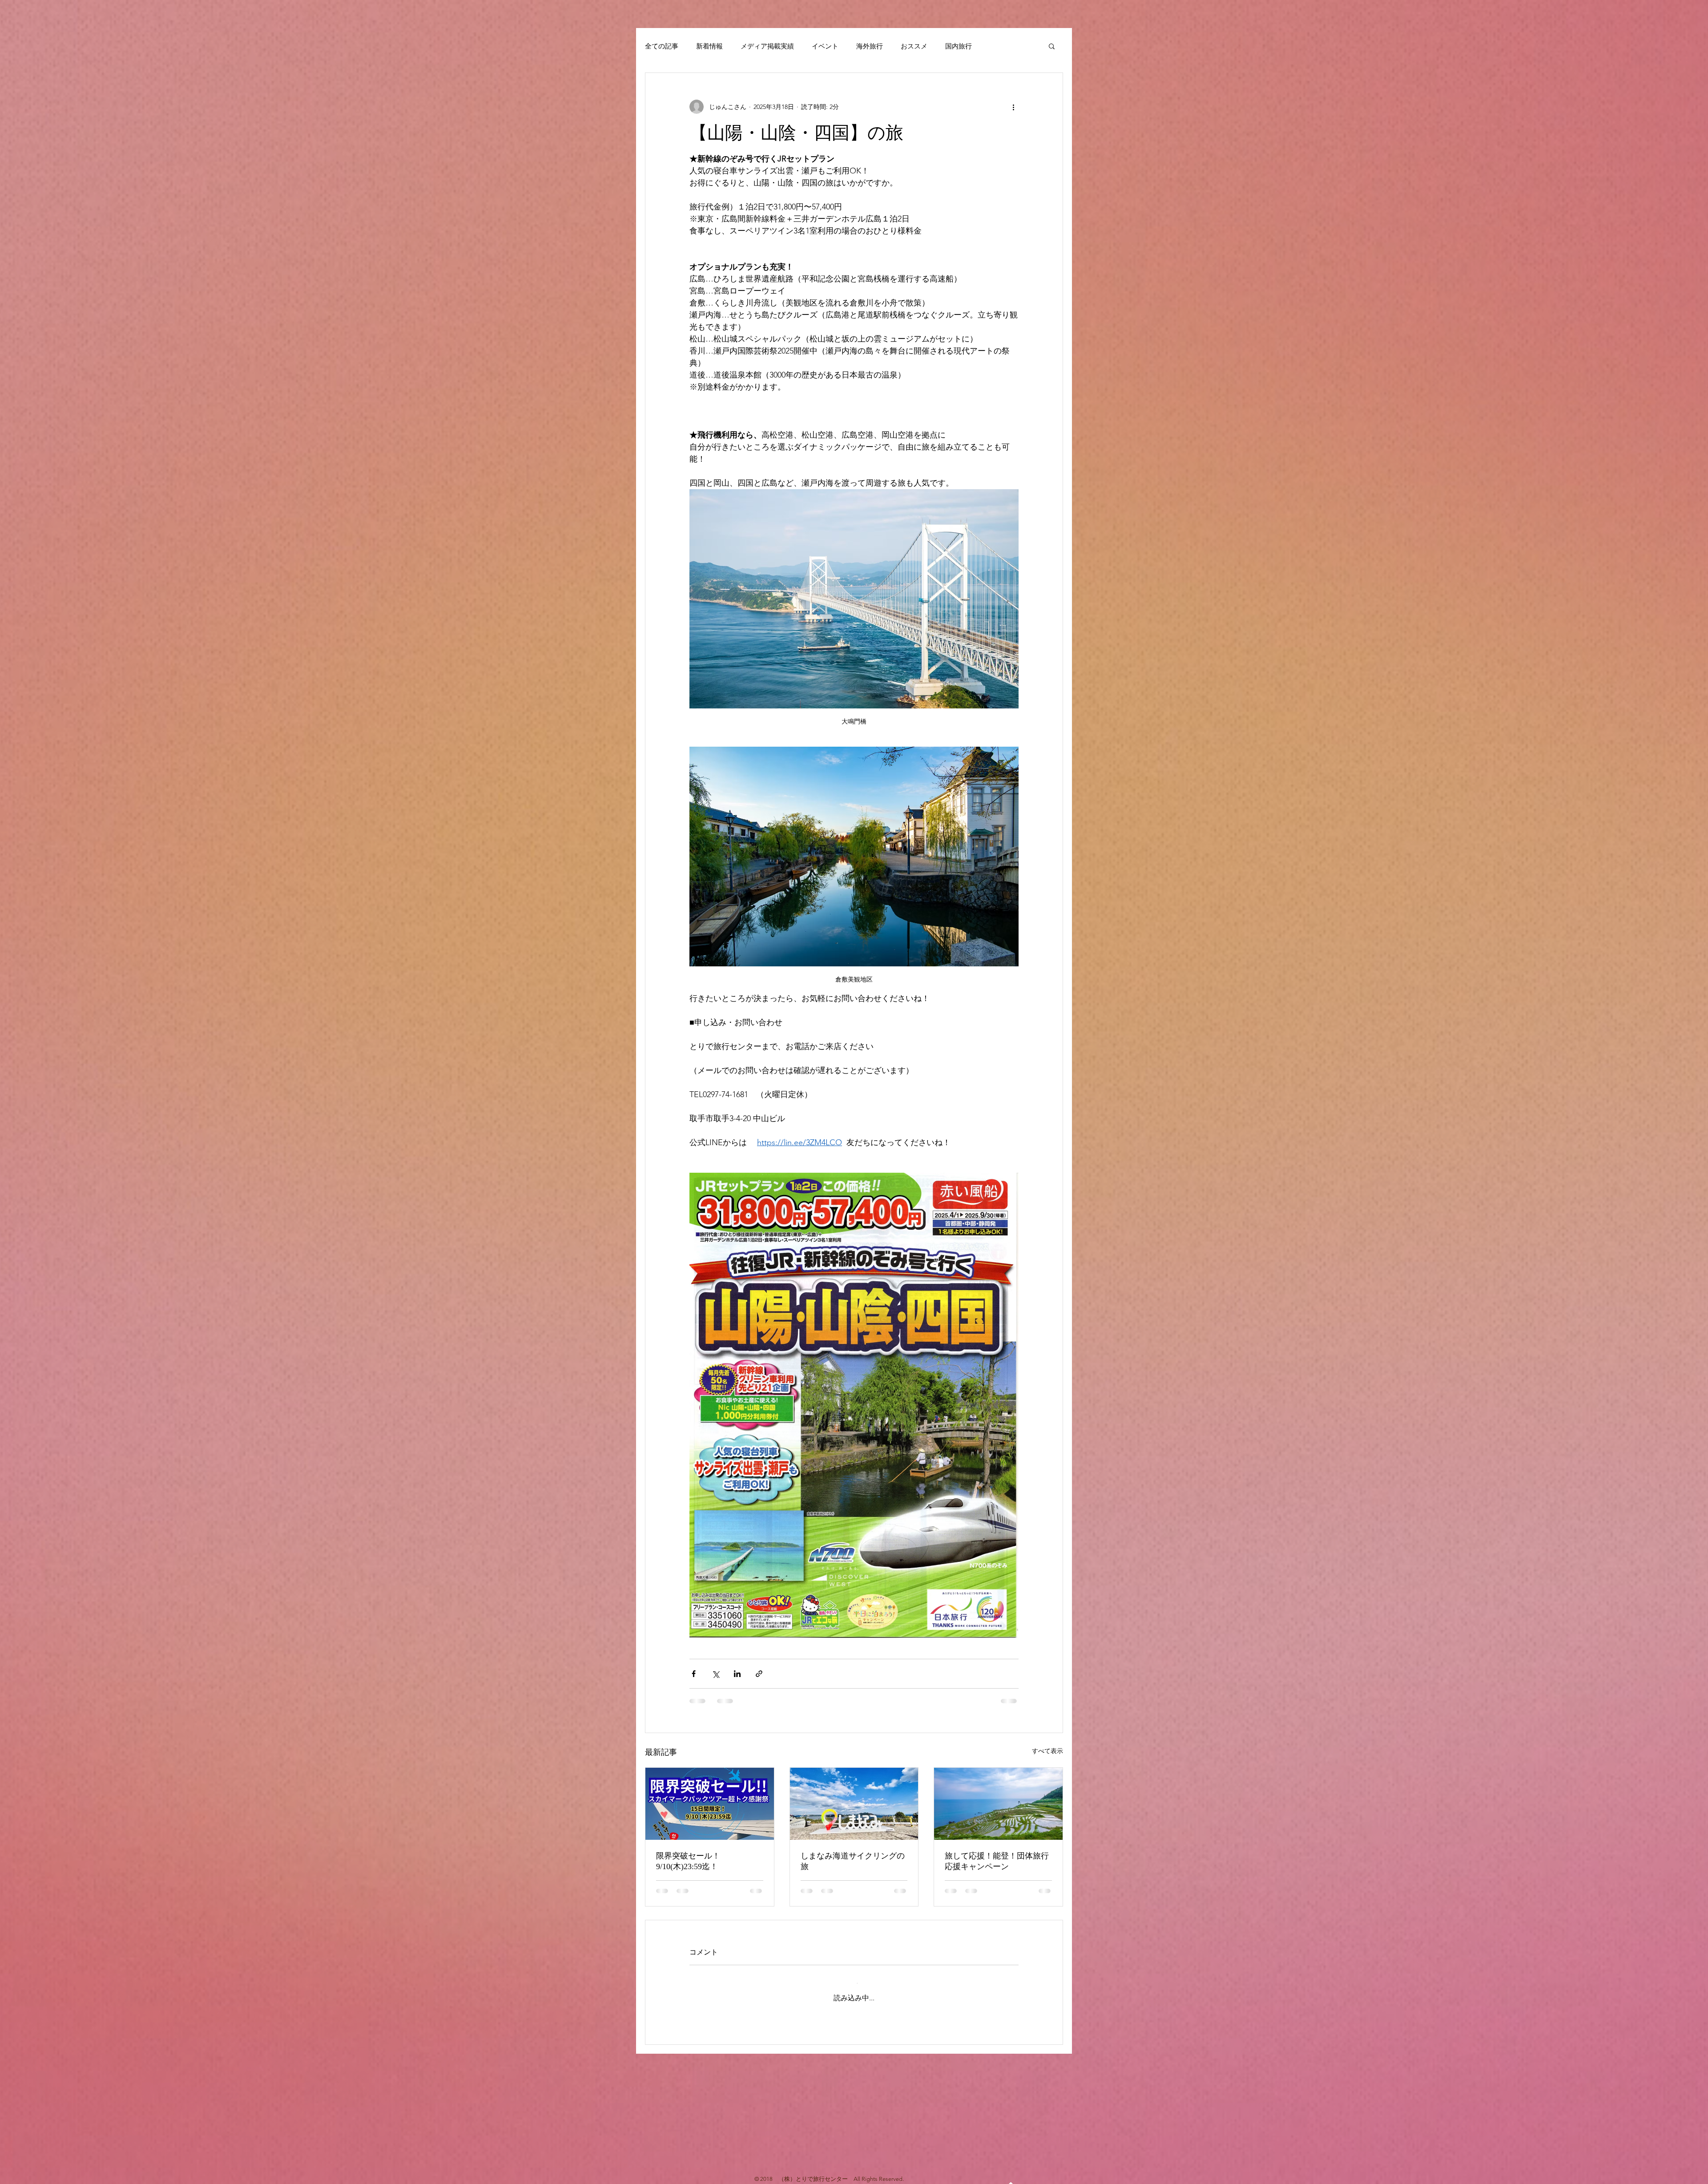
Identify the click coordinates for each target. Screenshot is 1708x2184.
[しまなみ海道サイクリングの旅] (854, 1804)
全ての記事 (662, 46)
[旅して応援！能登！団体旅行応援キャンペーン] (998, 1804)
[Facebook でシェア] (694, 1674)
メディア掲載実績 (767, 46)
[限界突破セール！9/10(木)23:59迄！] (710, 1804)
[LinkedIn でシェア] (737, 1674)
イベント (825, 46)
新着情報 (709, 46)
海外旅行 (870, 46)
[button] (1052, 46)
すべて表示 (1047, 1751)
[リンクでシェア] (759, 1674)
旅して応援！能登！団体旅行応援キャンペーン (997, 1861)
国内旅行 (959, 46)
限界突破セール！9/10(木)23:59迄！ (688, 1861)
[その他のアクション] (1013, 107)
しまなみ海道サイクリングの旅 (853, 1861)
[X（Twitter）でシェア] (715, 1674)
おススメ (914, 46)
